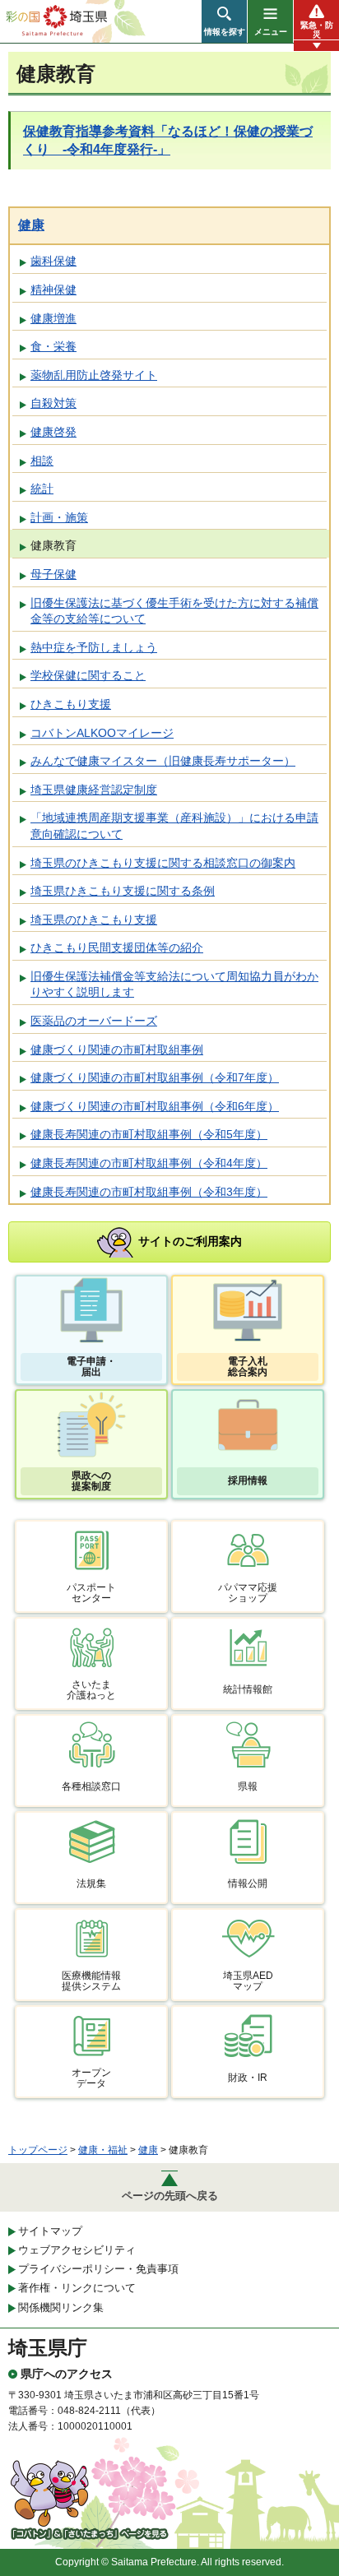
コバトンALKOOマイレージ (102, 733)
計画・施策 (59, 517)
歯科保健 (53, 261)
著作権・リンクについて (77, 2288)
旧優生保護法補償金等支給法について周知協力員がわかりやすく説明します (174, 985)
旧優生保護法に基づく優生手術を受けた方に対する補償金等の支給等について (174, 611)
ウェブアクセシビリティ (77, 2250)
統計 (42, 489)
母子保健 (53, 574)
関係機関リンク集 (61, 2307)
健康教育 (53, 545)
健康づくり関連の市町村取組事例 (117, 1049)
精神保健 (53, 290)
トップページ (38, 2150)
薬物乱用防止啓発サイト (94, 375)
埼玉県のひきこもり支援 (94, 920)
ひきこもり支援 (71, 704)
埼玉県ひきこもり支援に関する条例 (123, 891)
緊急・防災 (317, 30)
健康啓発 (53, 432)
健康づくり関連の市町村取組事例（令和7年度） (155, 1077)
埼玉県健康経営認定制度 (94, 790)
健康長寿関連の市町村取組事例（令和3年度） (149, 1192)
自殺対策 (53, 403)
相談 (42, 461)
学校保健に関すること (88, 675)
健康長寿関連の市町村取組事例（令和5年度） (149, 1134)
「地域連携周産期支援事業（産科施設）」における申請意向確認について (174, 826)
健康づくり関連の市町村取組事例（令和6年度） (155, 1106)
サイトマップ (50, 2231)
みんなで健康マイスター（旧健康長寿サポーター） (163, 761)
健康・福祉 (103, 2150)
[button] (224, 21)
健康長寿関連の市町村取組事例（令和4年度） (149, 1163)
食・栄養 (53, 346)
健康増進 (53, 318)
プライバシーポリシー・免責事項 (98, 2269)
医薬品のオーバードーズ (94, 1021)
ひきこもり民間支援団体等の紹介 (117, 947)
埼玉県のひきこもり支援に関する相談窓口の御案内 (163, 863)
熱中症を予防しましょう (94, 647)
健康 (31, 225)
